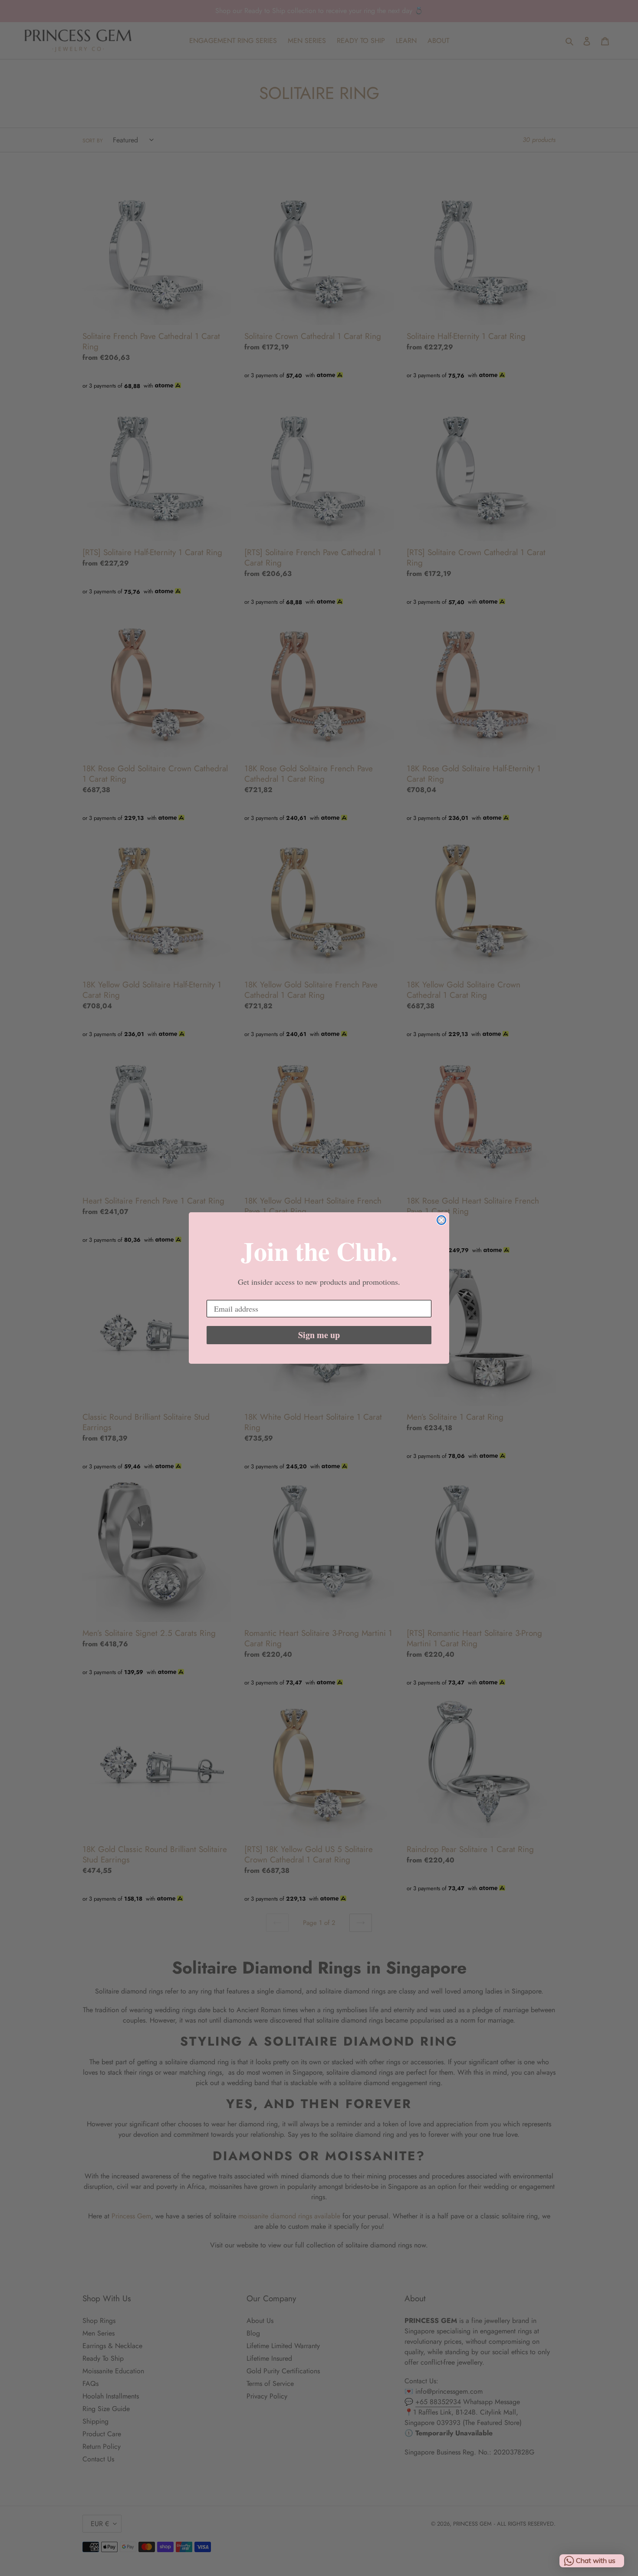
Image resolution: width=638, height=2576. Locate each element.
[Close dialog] (441, 1220)
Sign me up (319, 1335)
